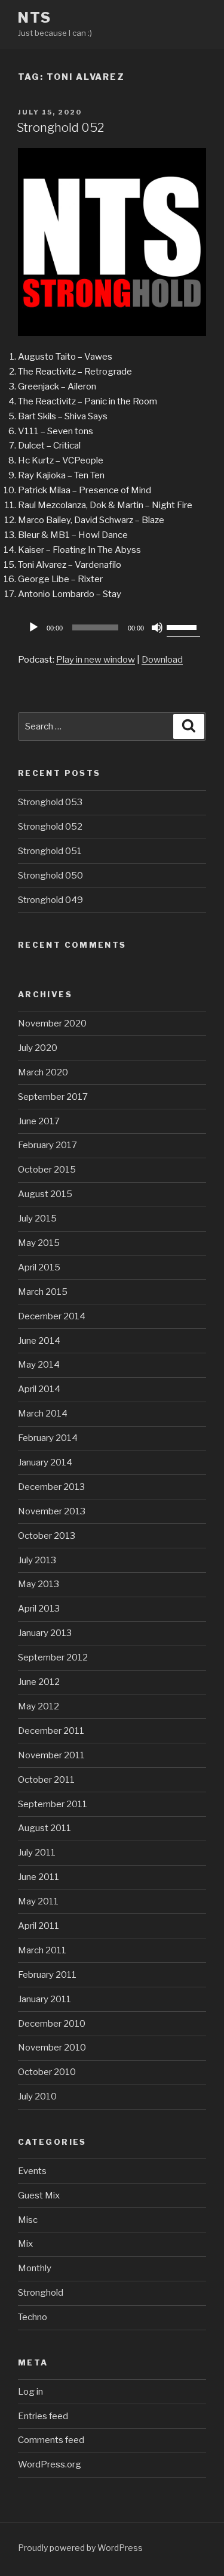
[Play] (33, 627)
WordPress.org (50, 2464)
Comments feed (51, 2440)
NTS (35, 18)
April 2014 (39, 1389)
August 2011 (45, 1828)
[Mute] (157, 627)
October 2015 (47, 1170)
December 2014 (52, 1316)
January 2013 (45, 1633)
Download (162, 660)
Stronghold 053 (50, 802)
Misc (28, 2220)
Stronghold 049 (50, 900)
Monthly (35, 2268)
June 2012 (39, 1682)
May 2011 (38, 1901)
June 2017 (39, 1121)
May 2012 (39, 1706)
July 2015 (37, 1219)
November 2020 (52, 1023)
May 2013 (39, 1584)
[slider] (183, 626)
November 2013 (52, 1511)
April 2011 (39, 1926)
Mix (25, 2244)
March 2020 (43, 1072)
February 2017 (47, 1145)
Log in (30, 2392)
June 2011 (39, 1877)
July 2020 (38, 1048)
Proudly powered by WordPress (80, 2548)
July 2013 (37, 1560)
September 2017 (53, 1097)
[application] (112, 627)
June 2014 (39, 1341)
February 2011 (47, 1975)
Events (32, 2171)
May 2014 (39, 1365)
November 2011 (51, 1755)
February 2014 (48, 1438)
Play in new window (96, 660)
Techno (33, 2317)
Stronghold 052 (60, 128)
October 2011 (46, 1780)
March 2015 (43, 1292)
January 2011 (45, 1999)
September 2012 (53, 1657)
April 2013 (39, 1609)
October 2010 (47, 2072)
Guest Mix (39, 2195)
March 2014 (43, 1414)
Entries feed (43, 2416)
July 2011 (37, 1853)
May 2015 (39, 1243)
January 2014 (45, 1462)
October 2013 (47, 1536)
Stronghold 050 (50, 876)
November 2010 (52, 2048)
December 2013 (51, 1487)
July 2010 (37, 2096)
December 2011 (51, 1731)
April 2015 (39, 1267)
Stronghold (41, 2293)
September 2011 (53, 1804)
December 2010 (52, 2024)
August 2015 (45, 1194)
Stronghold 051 (50, 851)
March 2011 (42, 1950)
